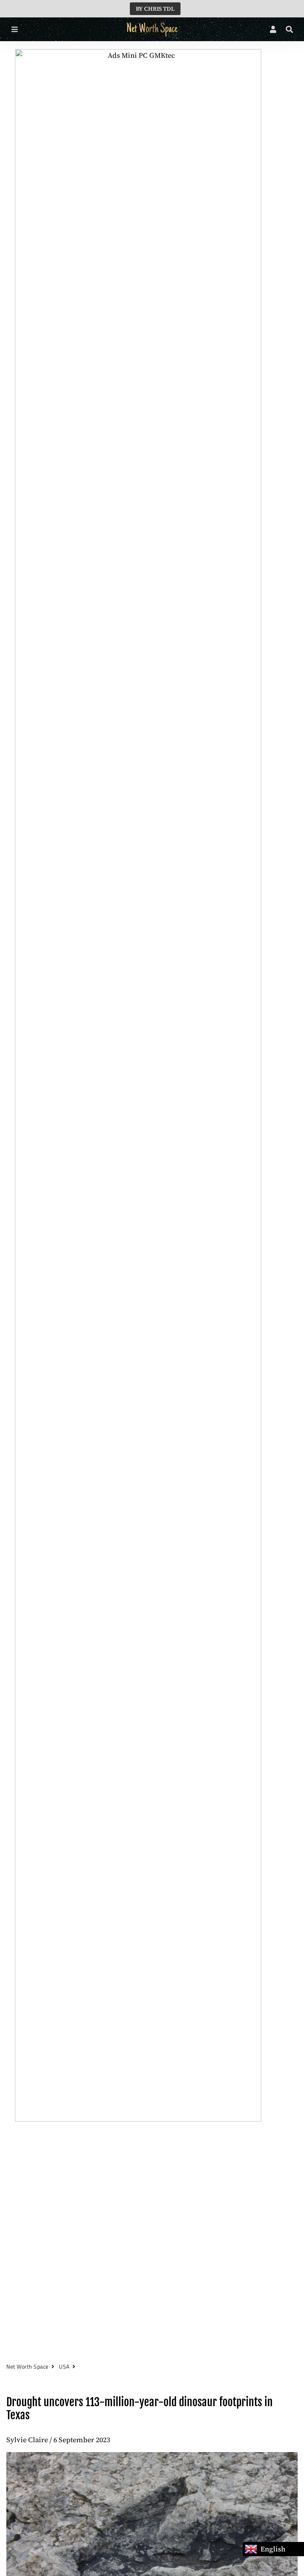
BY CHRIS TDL (155, 9)
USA (64, 2366)
